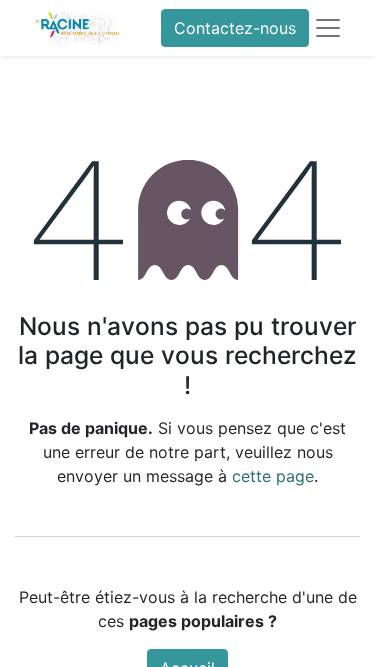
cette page (273, 476)
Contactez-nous (235, 28)
